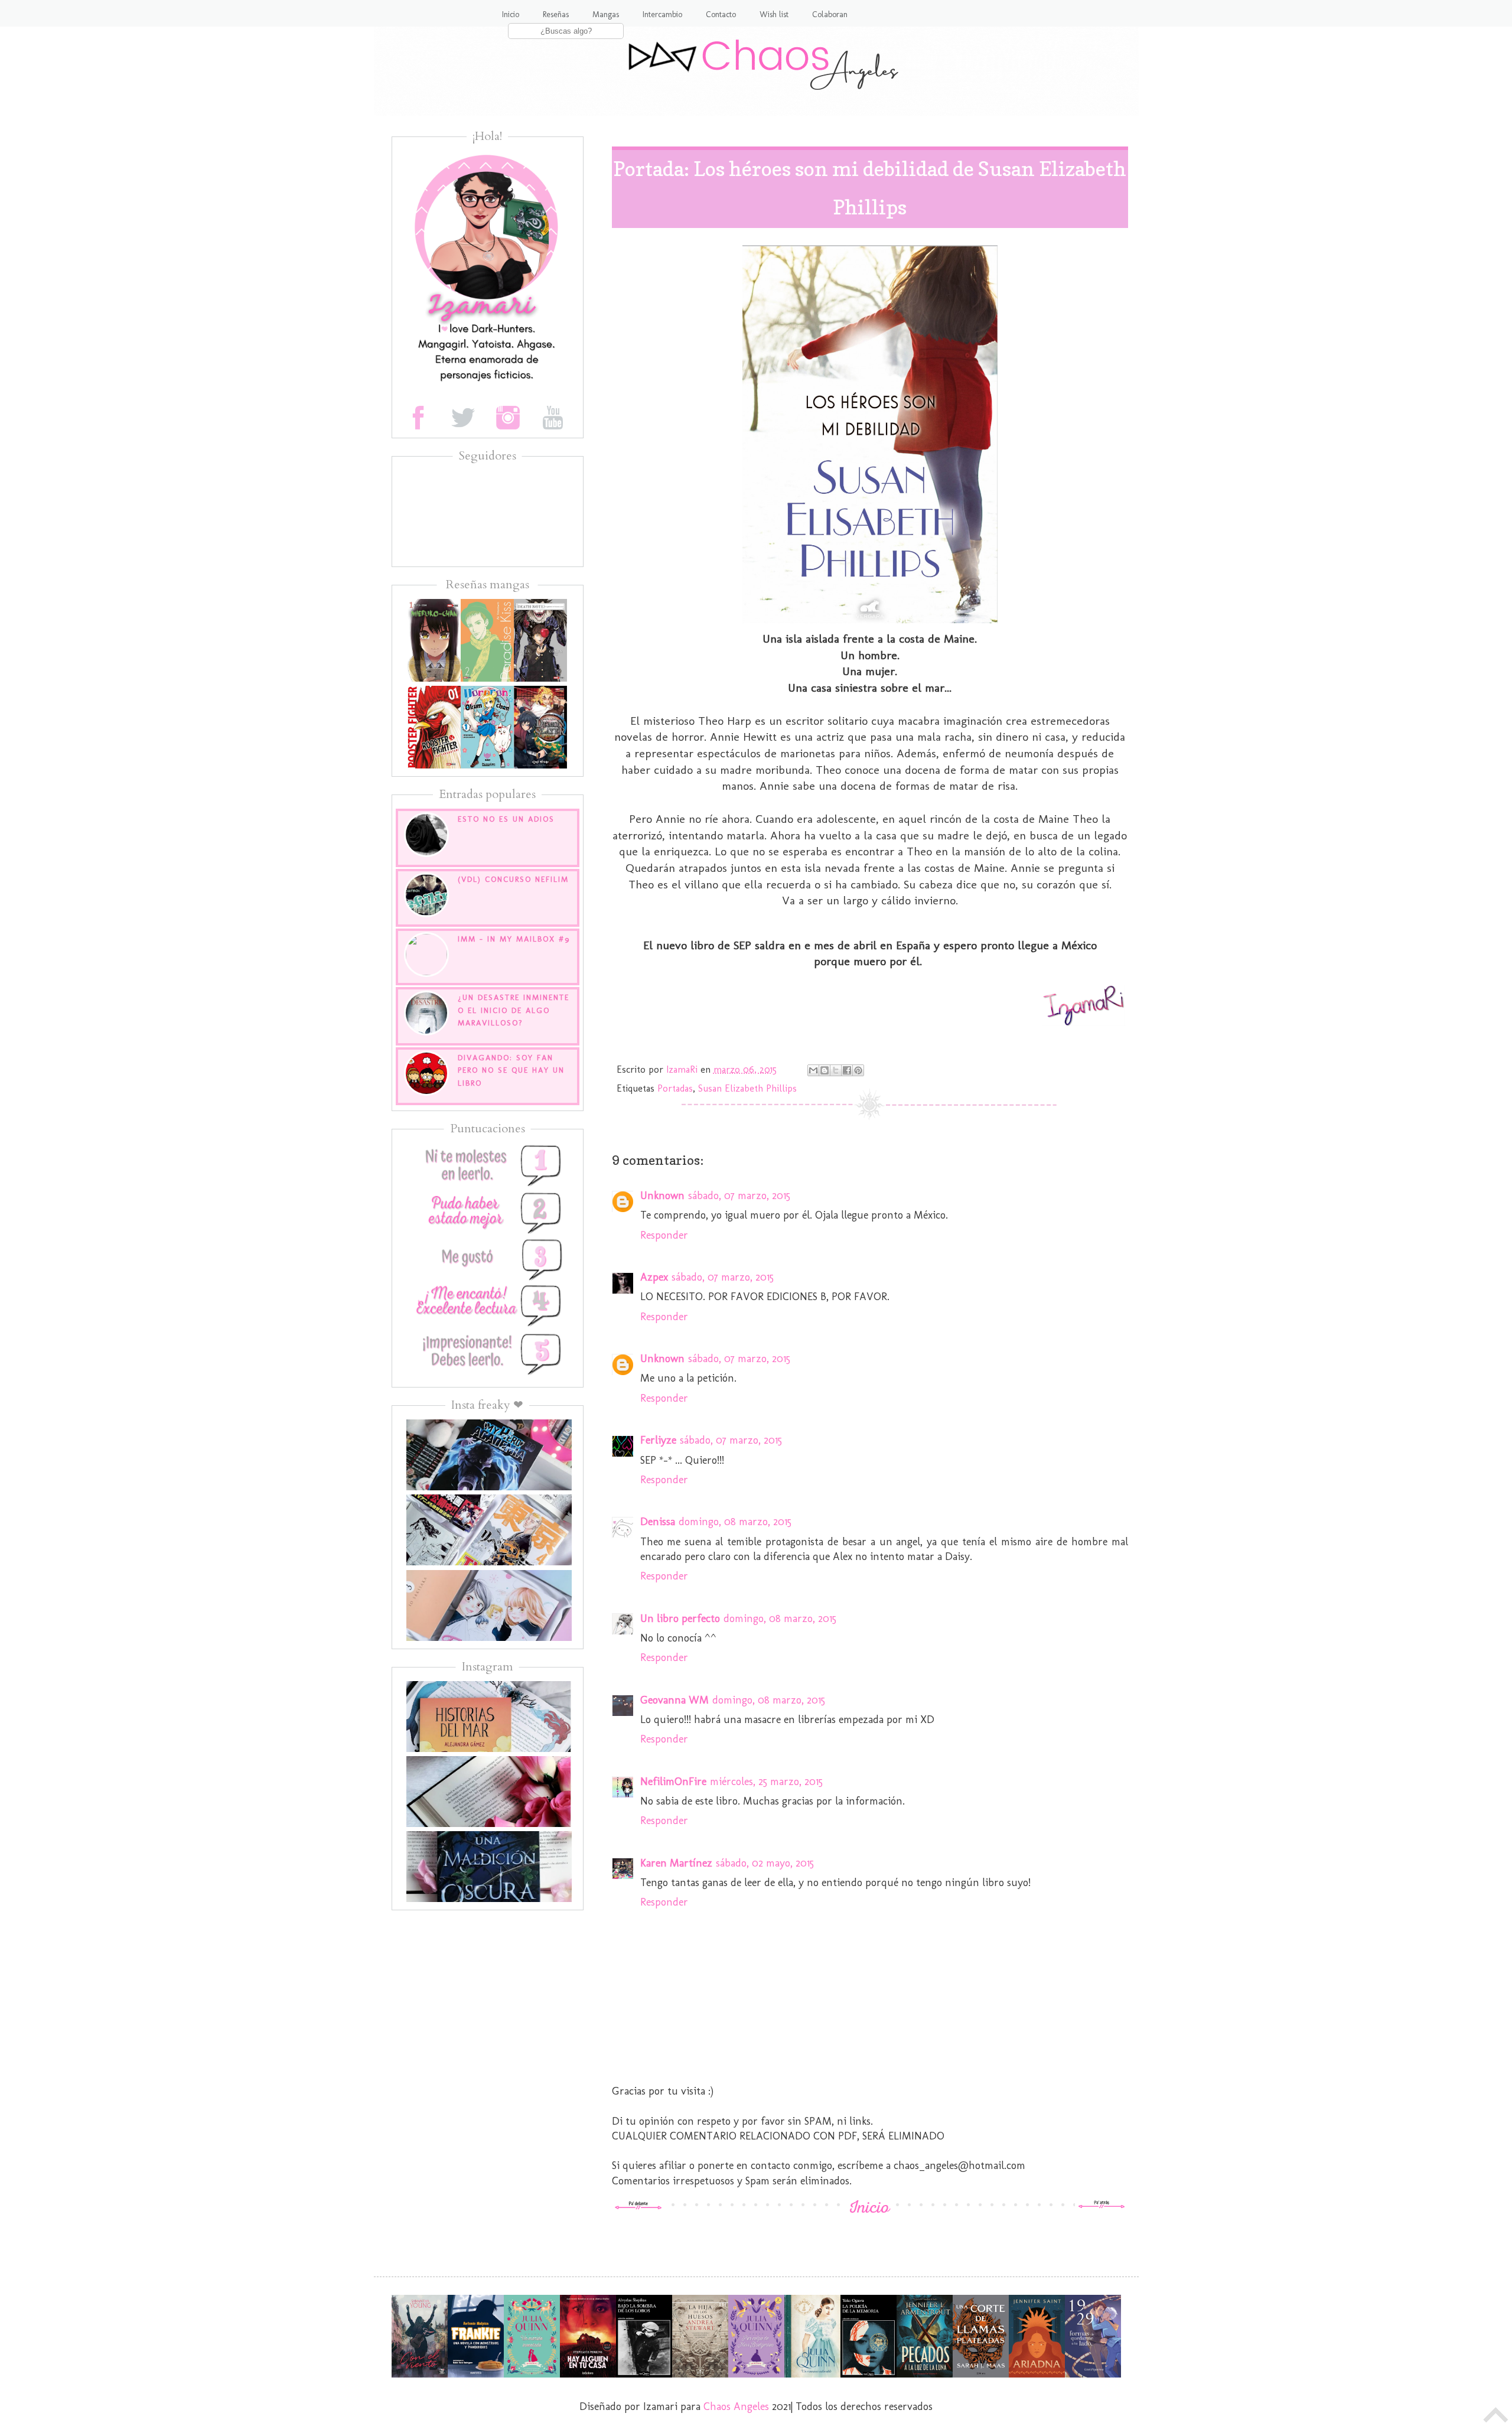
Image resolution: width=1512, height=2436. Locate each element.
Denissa (658, 1522)
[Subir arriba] (1496, 2418)
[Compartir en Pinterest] (858, 1070)
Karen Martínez (676, 1863)
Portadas (675, 1088)
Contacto (721, 14)
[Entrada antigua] (1102, 2206)
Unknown (662, 1196)
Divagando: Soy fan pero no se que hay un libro (511, 1070)
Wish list (774, 14)
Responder (664, 1235)
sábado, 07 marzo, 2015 (739, 1196)
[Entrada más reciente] (638, 2206)
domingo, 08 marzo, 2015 (735, 1522)
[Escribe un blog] (825, 1070)
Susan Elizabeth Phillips (747, 1088)
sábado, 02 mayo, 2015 (765, 1863)
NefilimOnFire (673, 1782)
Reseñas (556, 14)
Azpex (654, 1277)
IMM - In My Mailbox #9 (514, 939)
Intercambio (662, 14)
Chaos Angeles (736, 2406)
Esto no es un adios (506, 819)
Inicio (511, 14)
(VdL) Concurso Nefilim (513, 879)
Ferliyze (658, 1440)
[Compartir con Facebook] (847, 1070)
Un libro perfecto (680, 1618)
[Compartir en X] (836, 1070)
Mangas (606, 14)
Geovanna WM (674, 1700)
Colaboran (830, 14)
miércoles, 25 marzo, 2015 (766, 1782)
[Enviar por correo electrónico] (813, 1070)
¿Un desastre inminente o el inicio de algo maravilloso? (514, 1010)
